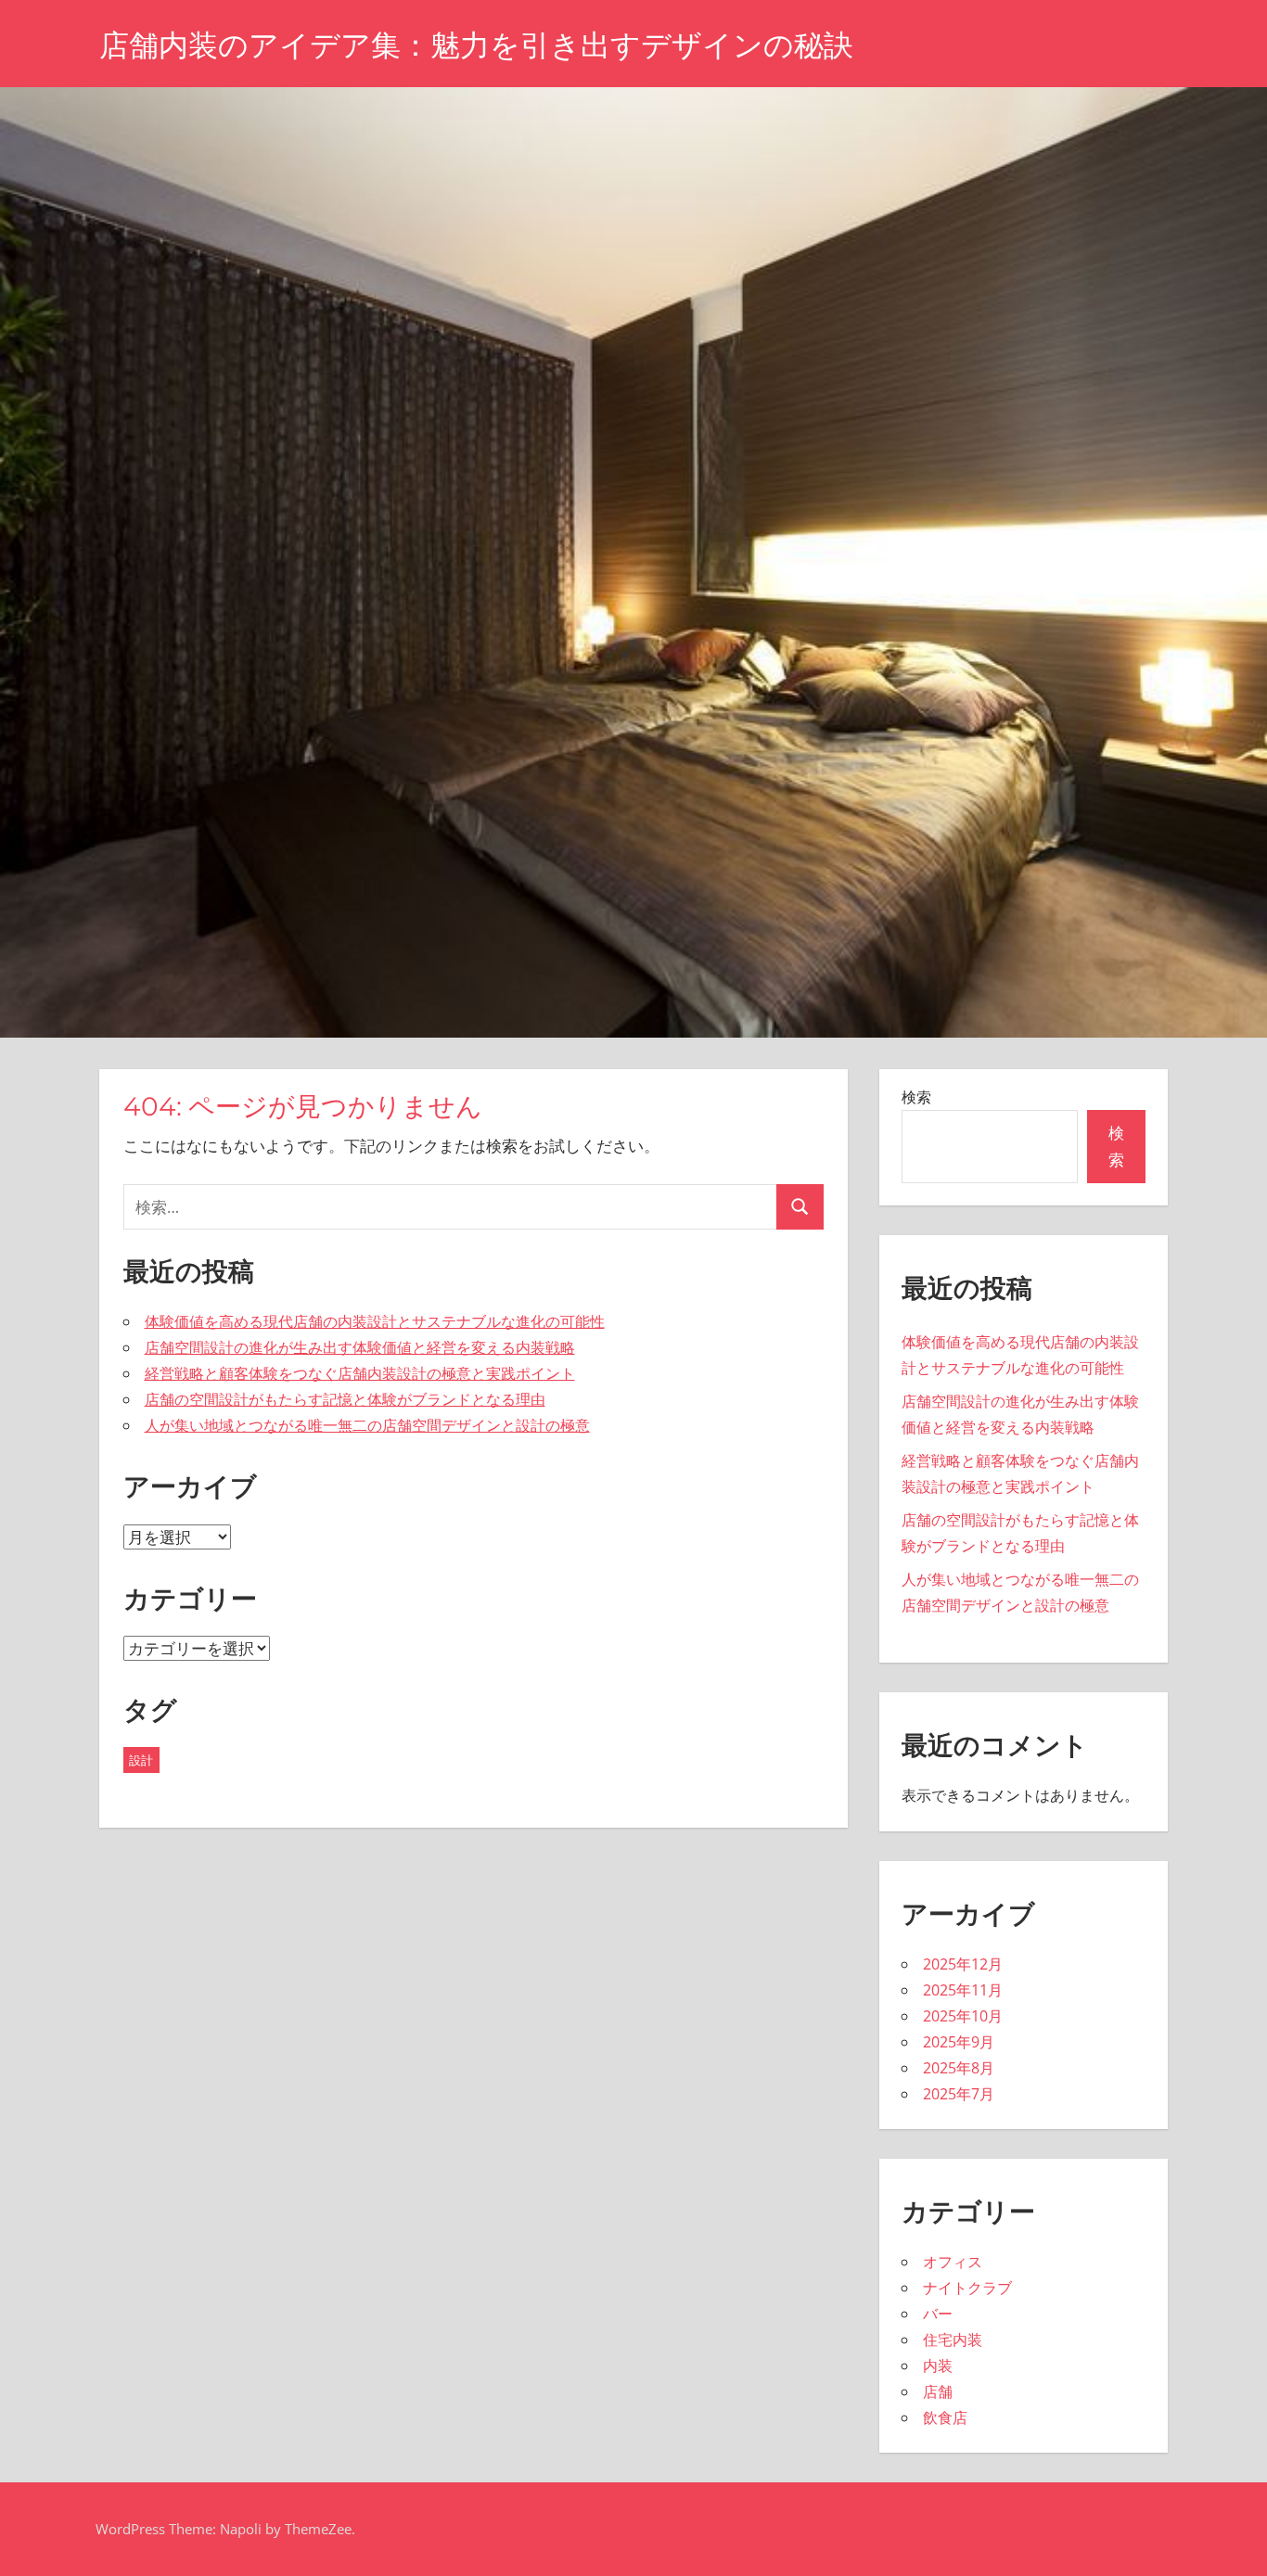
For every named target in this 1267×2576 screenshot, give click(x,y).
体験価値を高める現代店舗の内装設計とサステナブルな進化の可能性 (375, 1321)
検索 (916, 1097)
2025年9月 (959, 2042)
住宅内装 (953, 2340)
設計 (141, 1760)
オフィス (953, 2262)
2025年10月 (963, 2016)
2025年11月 (963, 1990)
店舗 (938, 2391)
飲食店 (945, 2417)
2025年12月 (963, 1964)
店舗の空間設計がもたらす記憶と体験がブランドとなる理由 (345, 1399)
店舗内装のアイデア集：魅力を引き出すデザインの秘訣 (476, 45)
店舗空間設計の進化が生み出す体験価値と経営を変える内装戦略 (360, 1347)
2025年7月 (959, 2094)
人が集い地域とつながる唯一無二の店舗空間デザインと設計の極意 (367, 1425)
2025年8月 (959, 2068)
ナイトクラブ (967, 2288)
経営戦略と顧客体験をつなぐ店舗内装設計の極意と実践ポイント (360, 1373)
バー (938, 2314)
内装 (938, 2366)
